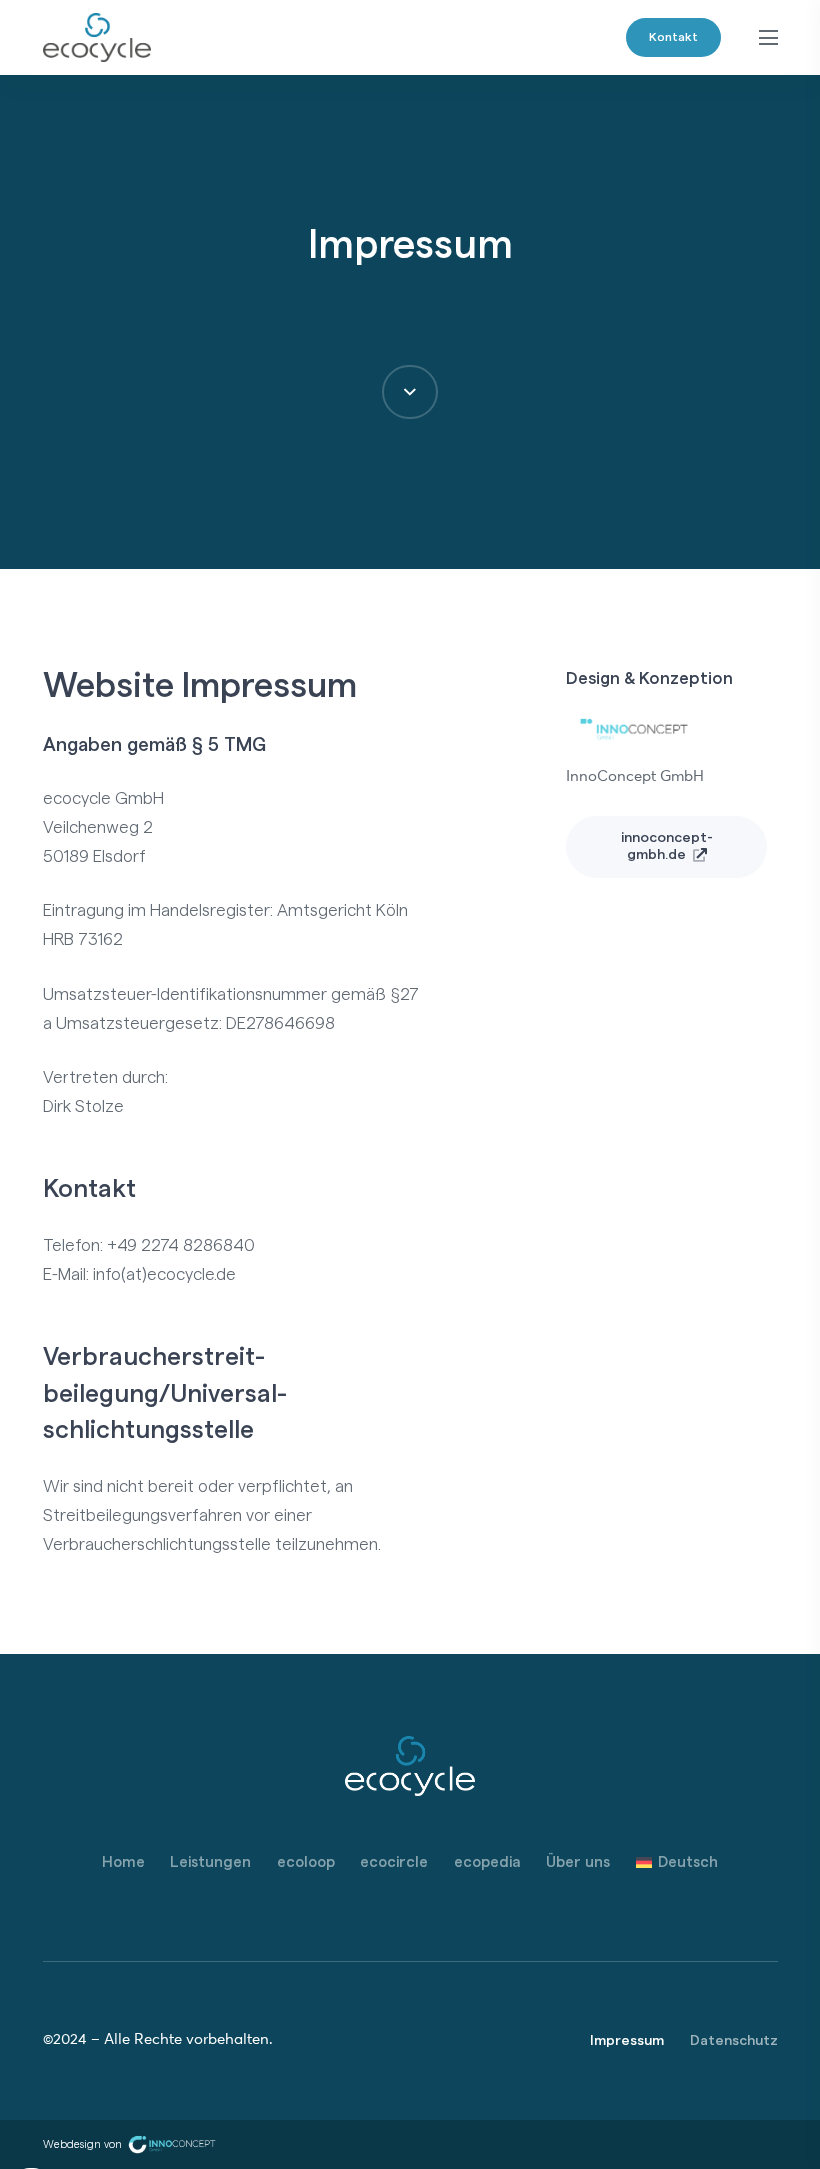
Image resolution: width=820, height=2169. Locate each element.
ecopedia (487, 1862)
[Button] (410, 392)
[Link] (97, 38)
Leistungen (210, 1862)
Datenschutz (734, 2041)
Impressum (627, 2041)
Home (123, 1862)
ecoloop (306, 1862)
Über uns (578, 1862)
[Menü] (768, 38)
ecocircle (394, 1862)
